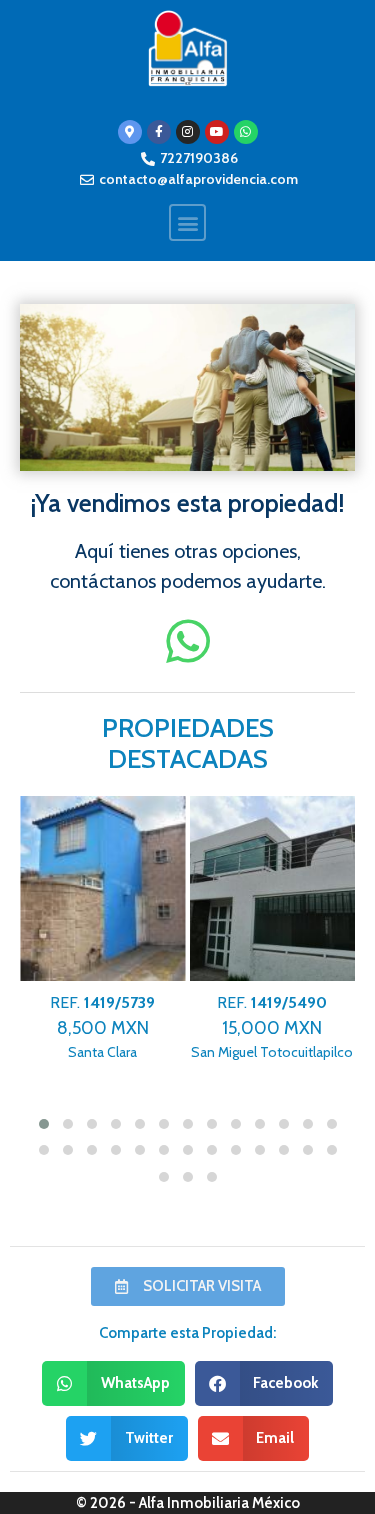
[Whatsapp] (246, 132)
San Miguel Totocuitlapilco (272, 1027)
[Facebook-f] (159, 132)
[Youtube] (217, 132)
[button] (187, 222)
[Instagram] (188, 132)
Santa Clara (102, 1027)
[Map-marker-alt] (130, 132)
